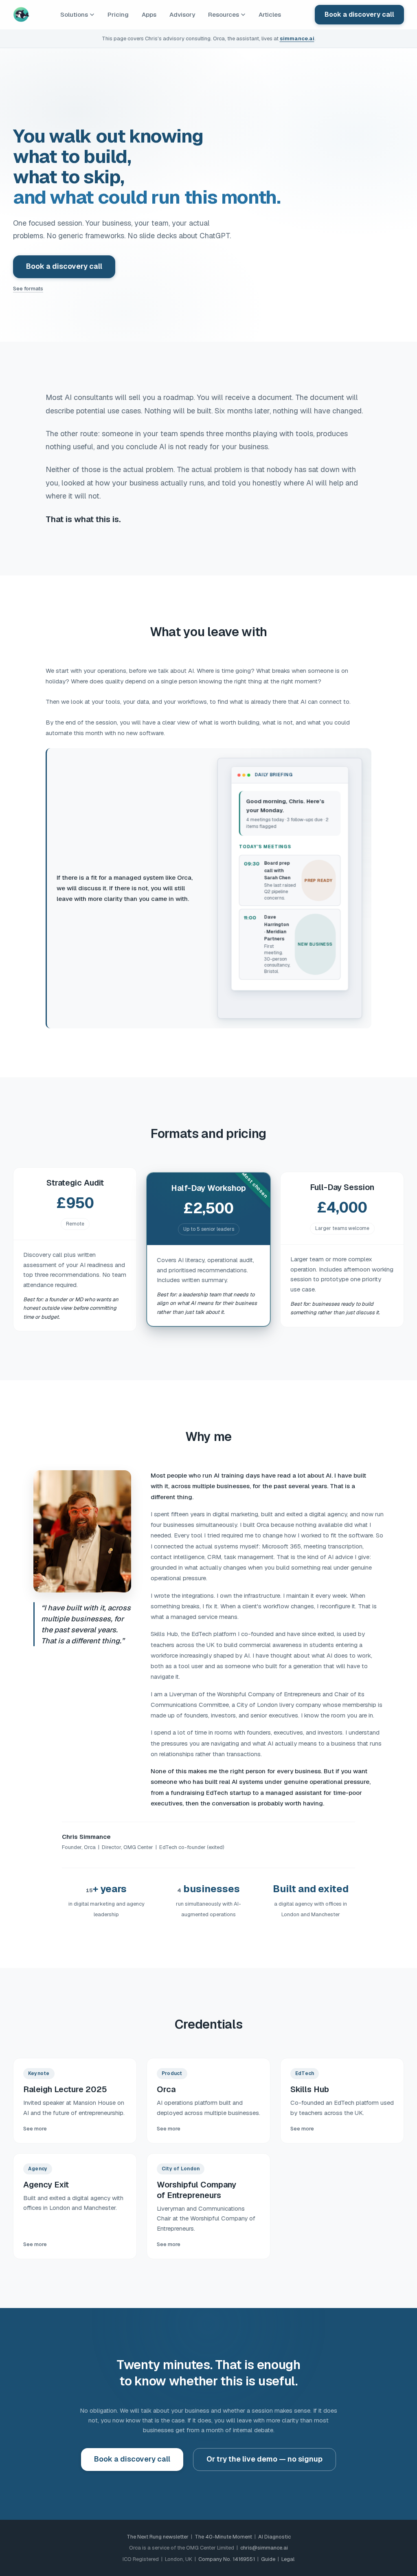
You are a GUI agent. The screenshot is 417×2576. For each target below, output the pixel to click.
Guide (268, 2559)
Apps (149, 14)
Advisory (182, 14)
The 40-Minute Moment (223, 2537)
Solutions (74, 14)
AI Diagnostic (274, 2537)
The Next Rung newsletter (158, 2537)
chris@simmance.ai (264, 2548)
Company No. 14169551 (227, 2559)
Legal (288, 2559)
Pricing (118, 14)
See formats (28, 289)
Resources (224, 14)
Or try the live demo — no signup (264, 2459)
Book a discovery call (359, 14)
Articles (270, 14)
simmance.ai (297, 38)
